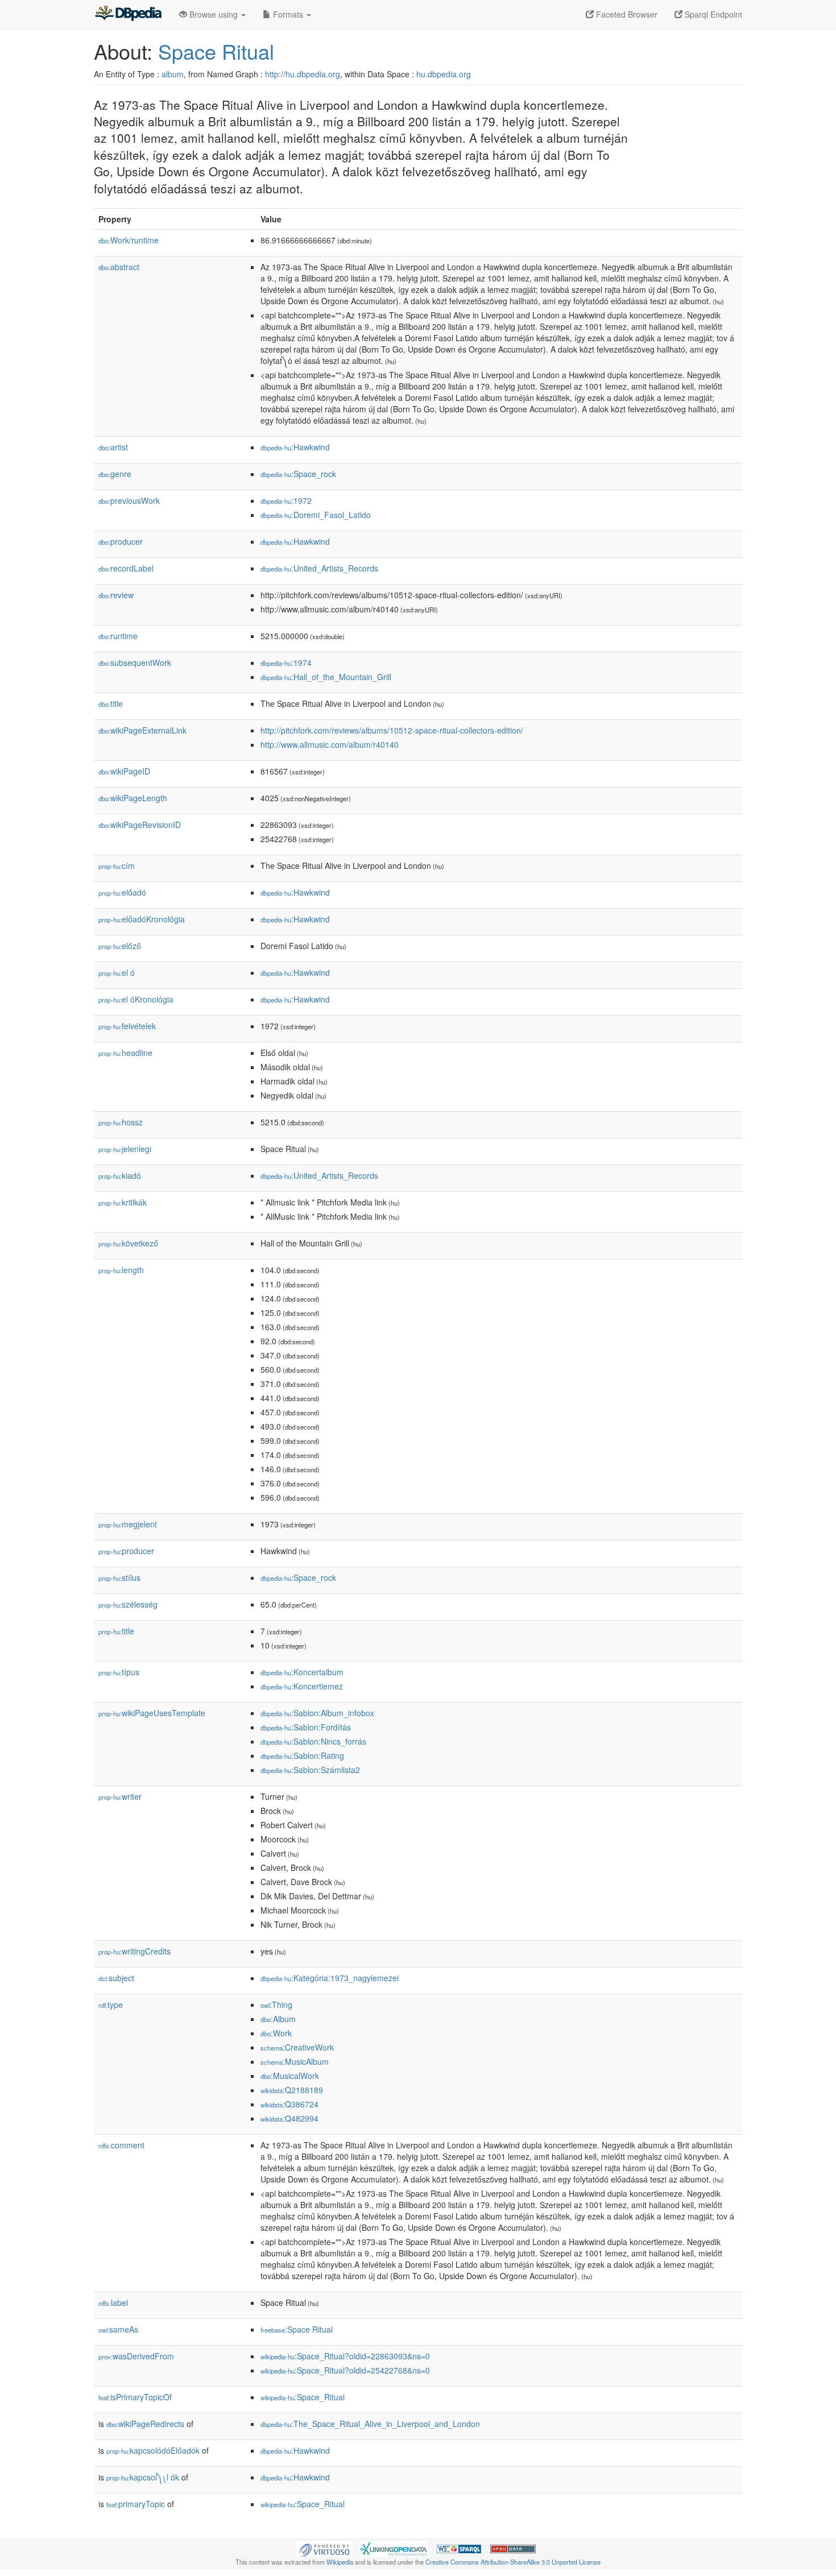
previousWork (129, 500)
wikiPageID (124, 771)
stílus (119, 1577)
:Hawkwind (295, 447)
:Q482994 (289, 2118)
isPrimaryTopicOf (135, 2397)
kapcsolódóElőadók (153, 2450)
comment (121, 2145)
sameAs (118, 2329)
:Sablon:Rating (302, 1755)
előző (120, 946)
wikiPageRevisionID (140, 825)
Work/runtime (129, 240)
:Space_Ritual (303, 2397)
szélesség (128, 1604)
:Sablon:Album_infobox (317, 1713)
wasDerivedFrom (136, 2356)
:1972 (286, 500)
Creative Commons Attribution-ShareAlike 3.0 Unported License (513, 2562)
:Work (276, 2033)
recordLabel (126, 568)
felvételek (127, 1026)
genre (115, 474)
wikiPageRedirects (145, 2424)
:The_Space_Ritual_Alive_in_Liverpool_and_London (370, 2424)
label (113, 2302)
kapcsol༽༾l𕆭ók (143, 2477)
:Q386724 (289, 2104)
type (111, 2005)
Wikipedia (340, 2562)
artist (113, 447)
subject (116, 1978)
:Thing (276, 2005)
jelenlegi (125, 1149)
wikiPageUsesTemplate (152, 1713)
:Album (278, 2019)
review (116, 595)
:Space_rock (298, 474)
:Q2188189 (292, 2090)
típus (119, 1672)
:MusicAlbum (295, 2061)
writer (120, 1796)
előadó (122, 892)
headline (125, 1053)
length (121, 1270)
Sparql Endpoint (712, 14)
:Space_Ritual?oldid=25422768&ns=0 (345, 2370)
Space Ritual (216, 51)
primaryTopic (136, 2504)
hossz (121, 1122)
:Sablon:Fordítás (306, 1727)
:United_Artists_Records (319, 568)
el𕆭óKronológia (136, 999)
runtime (118, 636)
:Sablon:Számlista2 (310, 1770)
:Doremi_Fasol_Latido (316, 515)
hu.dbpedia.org (444, 74)
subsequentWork (135, 662)
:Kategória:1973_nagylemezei (330, 1978)
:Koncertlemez (302, 1686)
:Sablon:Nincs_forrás (313, 1741)
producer (121, 541)
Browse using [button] (214, 14)
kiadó (120, 1175)
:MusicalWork (290, 2076)
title (111, 703)
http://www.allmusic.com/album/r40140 (330, 744)
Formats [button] (288, 14)
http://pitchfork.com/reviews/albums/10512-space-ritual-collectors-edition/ (392, 730)
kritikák (123, 1202)
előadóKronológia (142, 919)
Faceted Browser (626, 14)
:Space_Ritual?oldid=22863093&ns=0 (345, 2356)
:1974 (286, 662)
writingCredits (134, 1951)
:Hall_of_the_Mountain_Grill (326, 677)
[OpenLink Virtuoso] (324, 2548)
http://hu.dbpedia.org (303, 74)
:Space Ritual (297, 2329)
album (173, 74)
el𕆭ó (117, 972)
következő (128, 1243)
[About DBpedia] (128, 14)
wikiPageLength (133, 798)
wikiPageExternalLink (142, 730)
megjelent (128, 1524)
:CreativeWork (297, 2047)
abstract (119, 267)
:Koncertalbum (302, 1672)
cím (117, 865)
